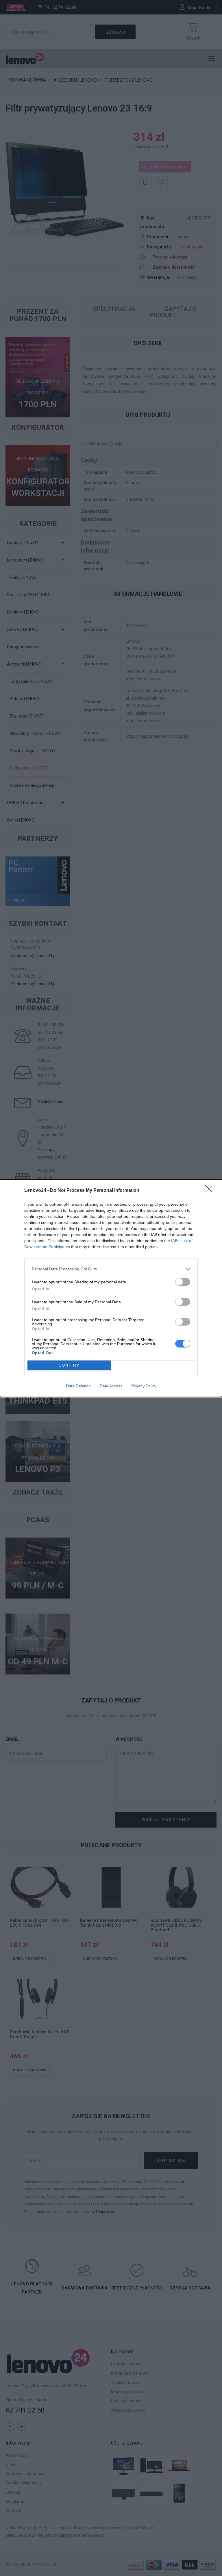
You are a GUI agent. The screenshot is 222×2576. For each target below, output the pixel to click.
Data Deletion (78, 1386)
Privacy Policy (144, 1386)
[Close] (211, 1191)
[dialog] (111, 1288)
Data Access (111, 1386)
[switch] (183, 1282)
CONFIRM (69, 1365)
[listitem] (111, 1269)
